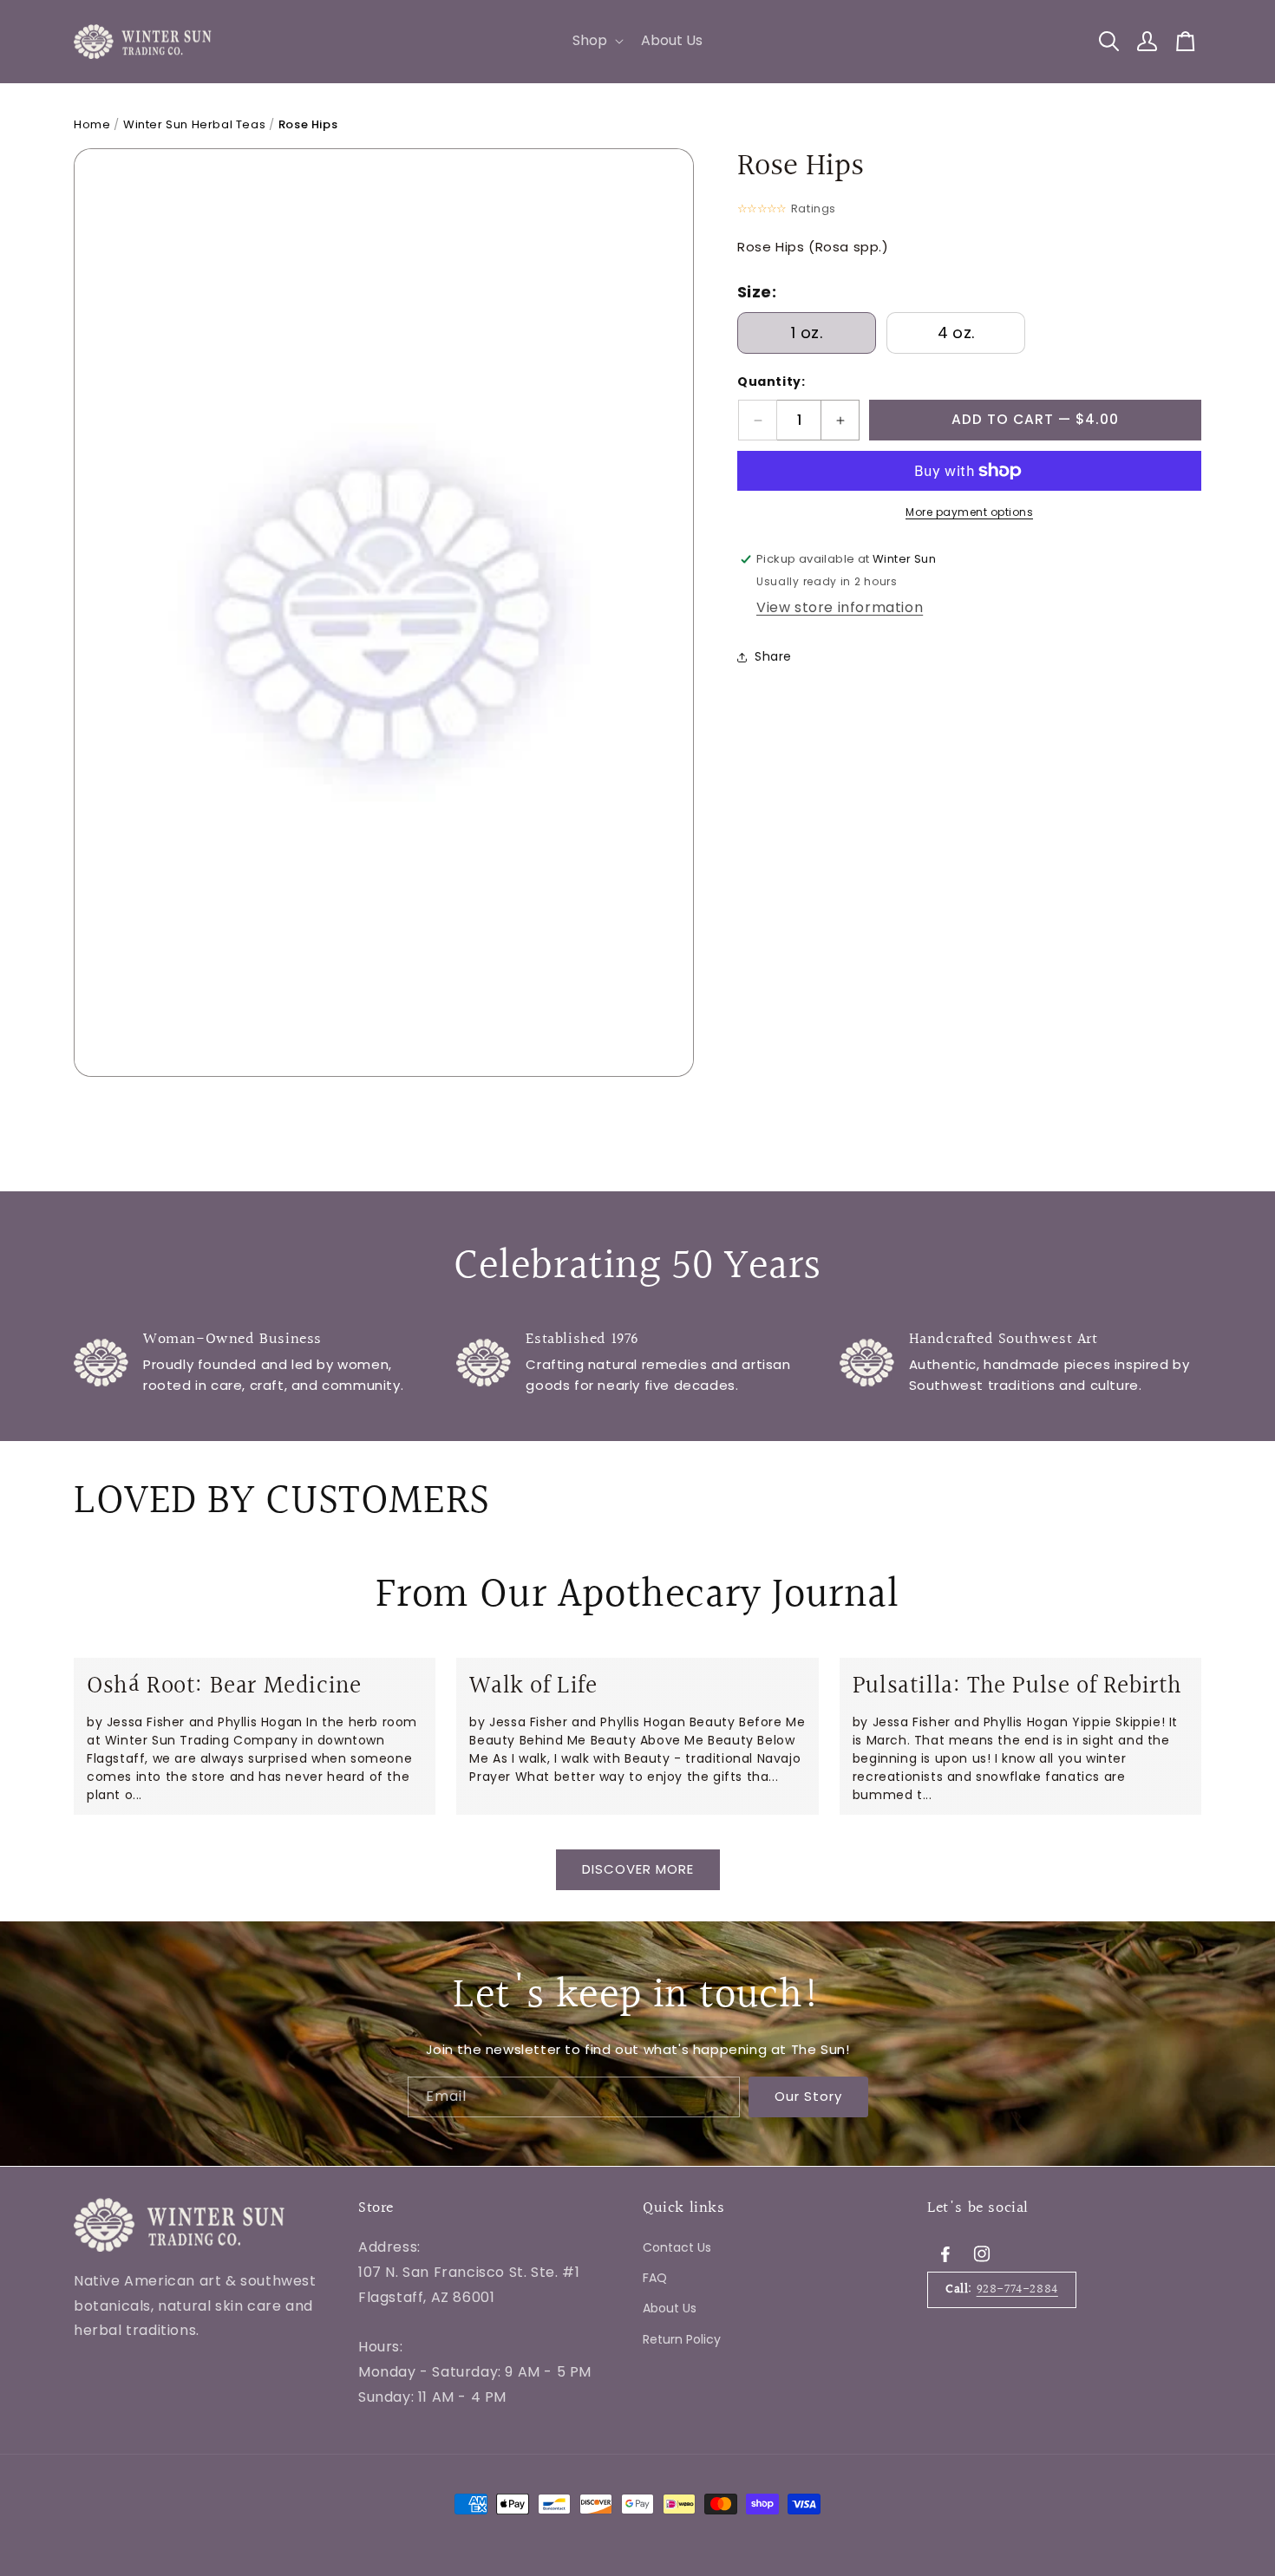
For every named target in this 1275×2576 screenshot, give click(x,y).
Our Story (808, 2097)
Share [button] (773, 656)
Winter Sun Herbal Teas (194, 124)
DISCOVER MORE (638, 1870)
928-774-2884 (1017, 2289)
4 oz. (956, 333)
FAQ (655, 2278)
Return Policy (682, 2339)
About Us (670, 2308)
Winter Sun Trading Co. (182, 2449)
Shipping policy (409, 2449)
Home (92, 124)
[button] (596, 41)
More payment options (969, 512)
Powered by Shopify (300, 2449)
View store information (840, 607)
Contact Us (677, 2247)
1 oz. (807, 333)
